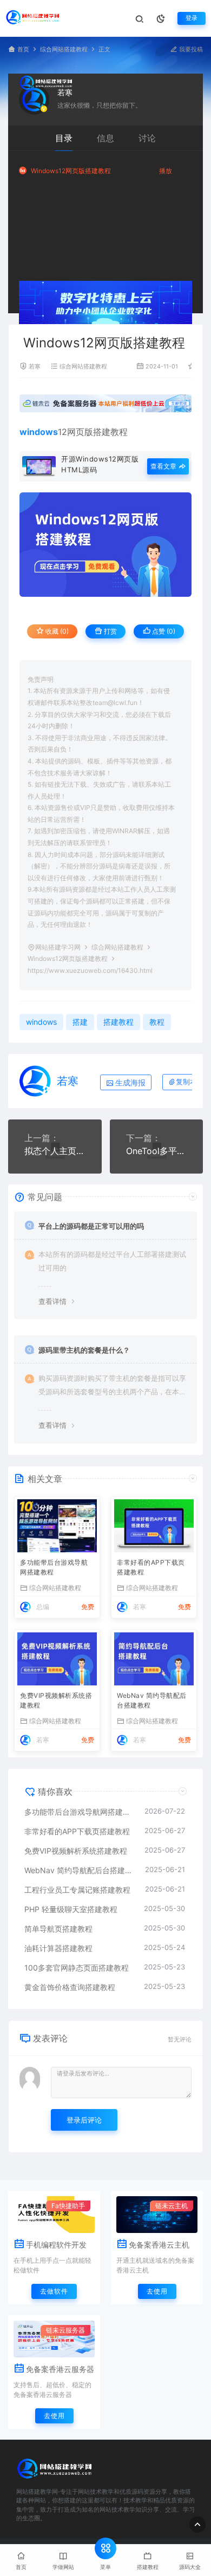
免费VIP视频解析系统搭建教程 (56, 1700)
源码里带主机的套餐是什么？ (84, 1350)
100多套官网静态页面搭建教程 (77, 1968)
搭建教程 (110, 432)
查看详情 (52, 1301)
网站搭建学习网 (58, 947)
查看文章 (164, 466)
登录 (192, 18)
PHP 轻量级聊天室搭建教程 (71, 1909)
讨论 (147, 138)
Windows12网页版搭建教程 (71, 171)
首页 (23, 50)
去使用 (157, 2291)
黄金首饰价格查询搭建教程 (70, 1987)
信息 (105, 138)
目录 (64, 138)
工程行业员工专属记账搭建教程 (77, 1890)
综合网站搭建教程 (64, 50)
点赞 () (163, 631)
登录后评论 (84, 2120)
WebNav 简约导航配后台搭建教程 (152, 1700)
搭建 (80, 1022)
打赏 (110, 631)
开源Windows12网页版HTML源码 (100, 464)
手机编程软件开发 (56, 2245)
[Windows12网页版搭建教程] (105, 544)
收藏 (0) (56, 631)
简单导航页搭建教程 (58, 1929)
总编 (43, 1607)
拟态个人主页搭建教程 (55, 1151)
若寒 (65, 92)
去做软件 (54, 2291)
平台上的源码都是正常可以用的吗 (91, 1226)
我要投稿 (190, 50)
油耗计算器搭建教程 (58, 1948)
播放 (166, 171)
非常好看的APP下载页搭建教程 (151, 1567)
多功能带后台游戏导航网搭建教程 (54, 1567)
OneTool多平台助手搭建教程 (157, 1151)
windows (41, 1022)
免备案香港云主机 (159, 2245)
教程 (157, 1022)
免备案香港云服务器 (60, 2369)
